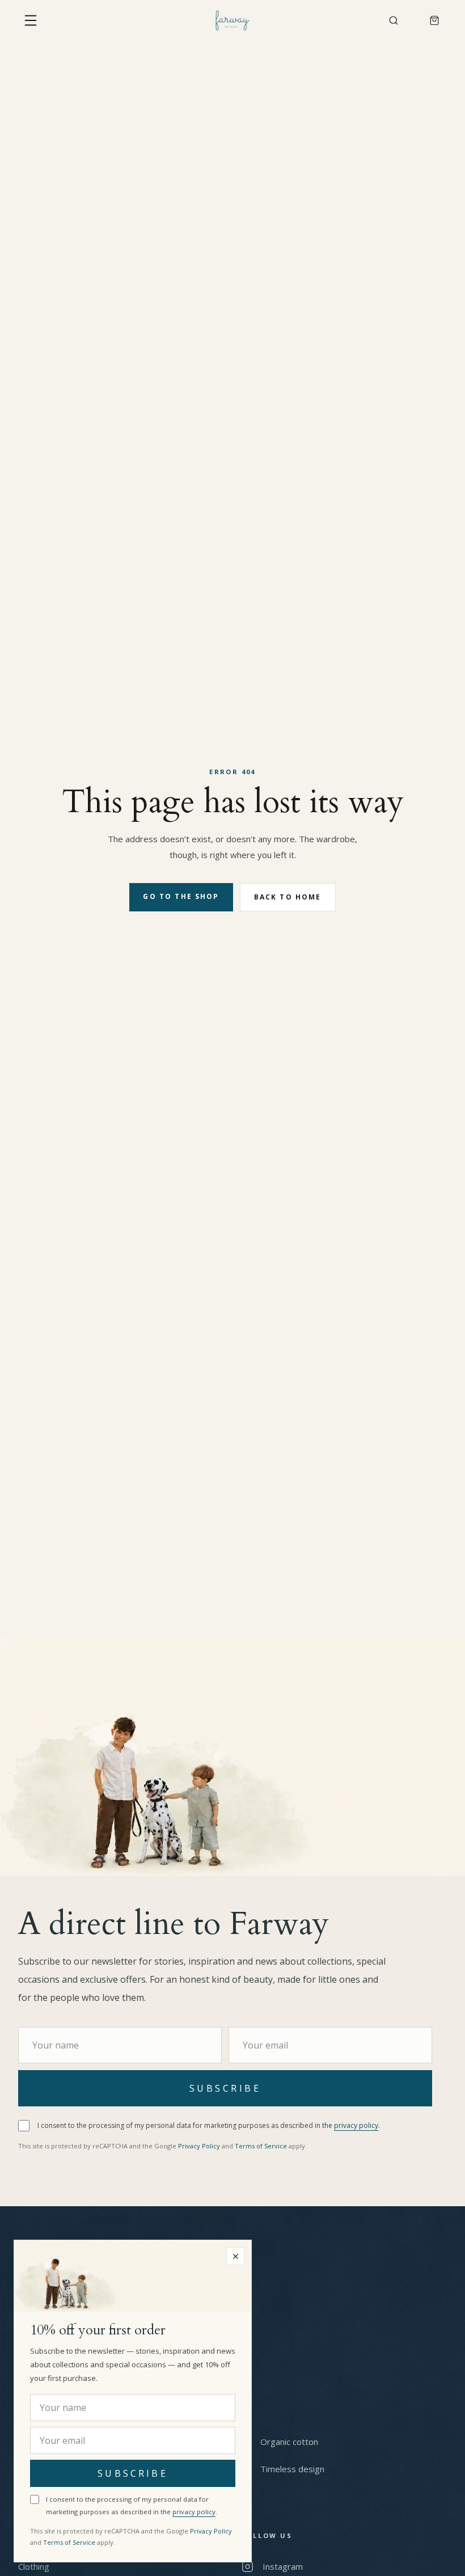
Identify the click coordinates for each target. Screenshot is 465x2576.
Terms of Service (252, 2146)
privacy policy (347, 2125)
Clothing (34, 2566)
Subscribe (225, 2088)
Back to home (287, 897)
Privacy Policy (193, 2146)
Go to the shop (181, 896)
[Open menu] (31, 20)
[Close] (235, 2256)
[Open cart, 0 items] (434, 20)
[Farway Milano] (232, 20)
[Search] (394, 20)
